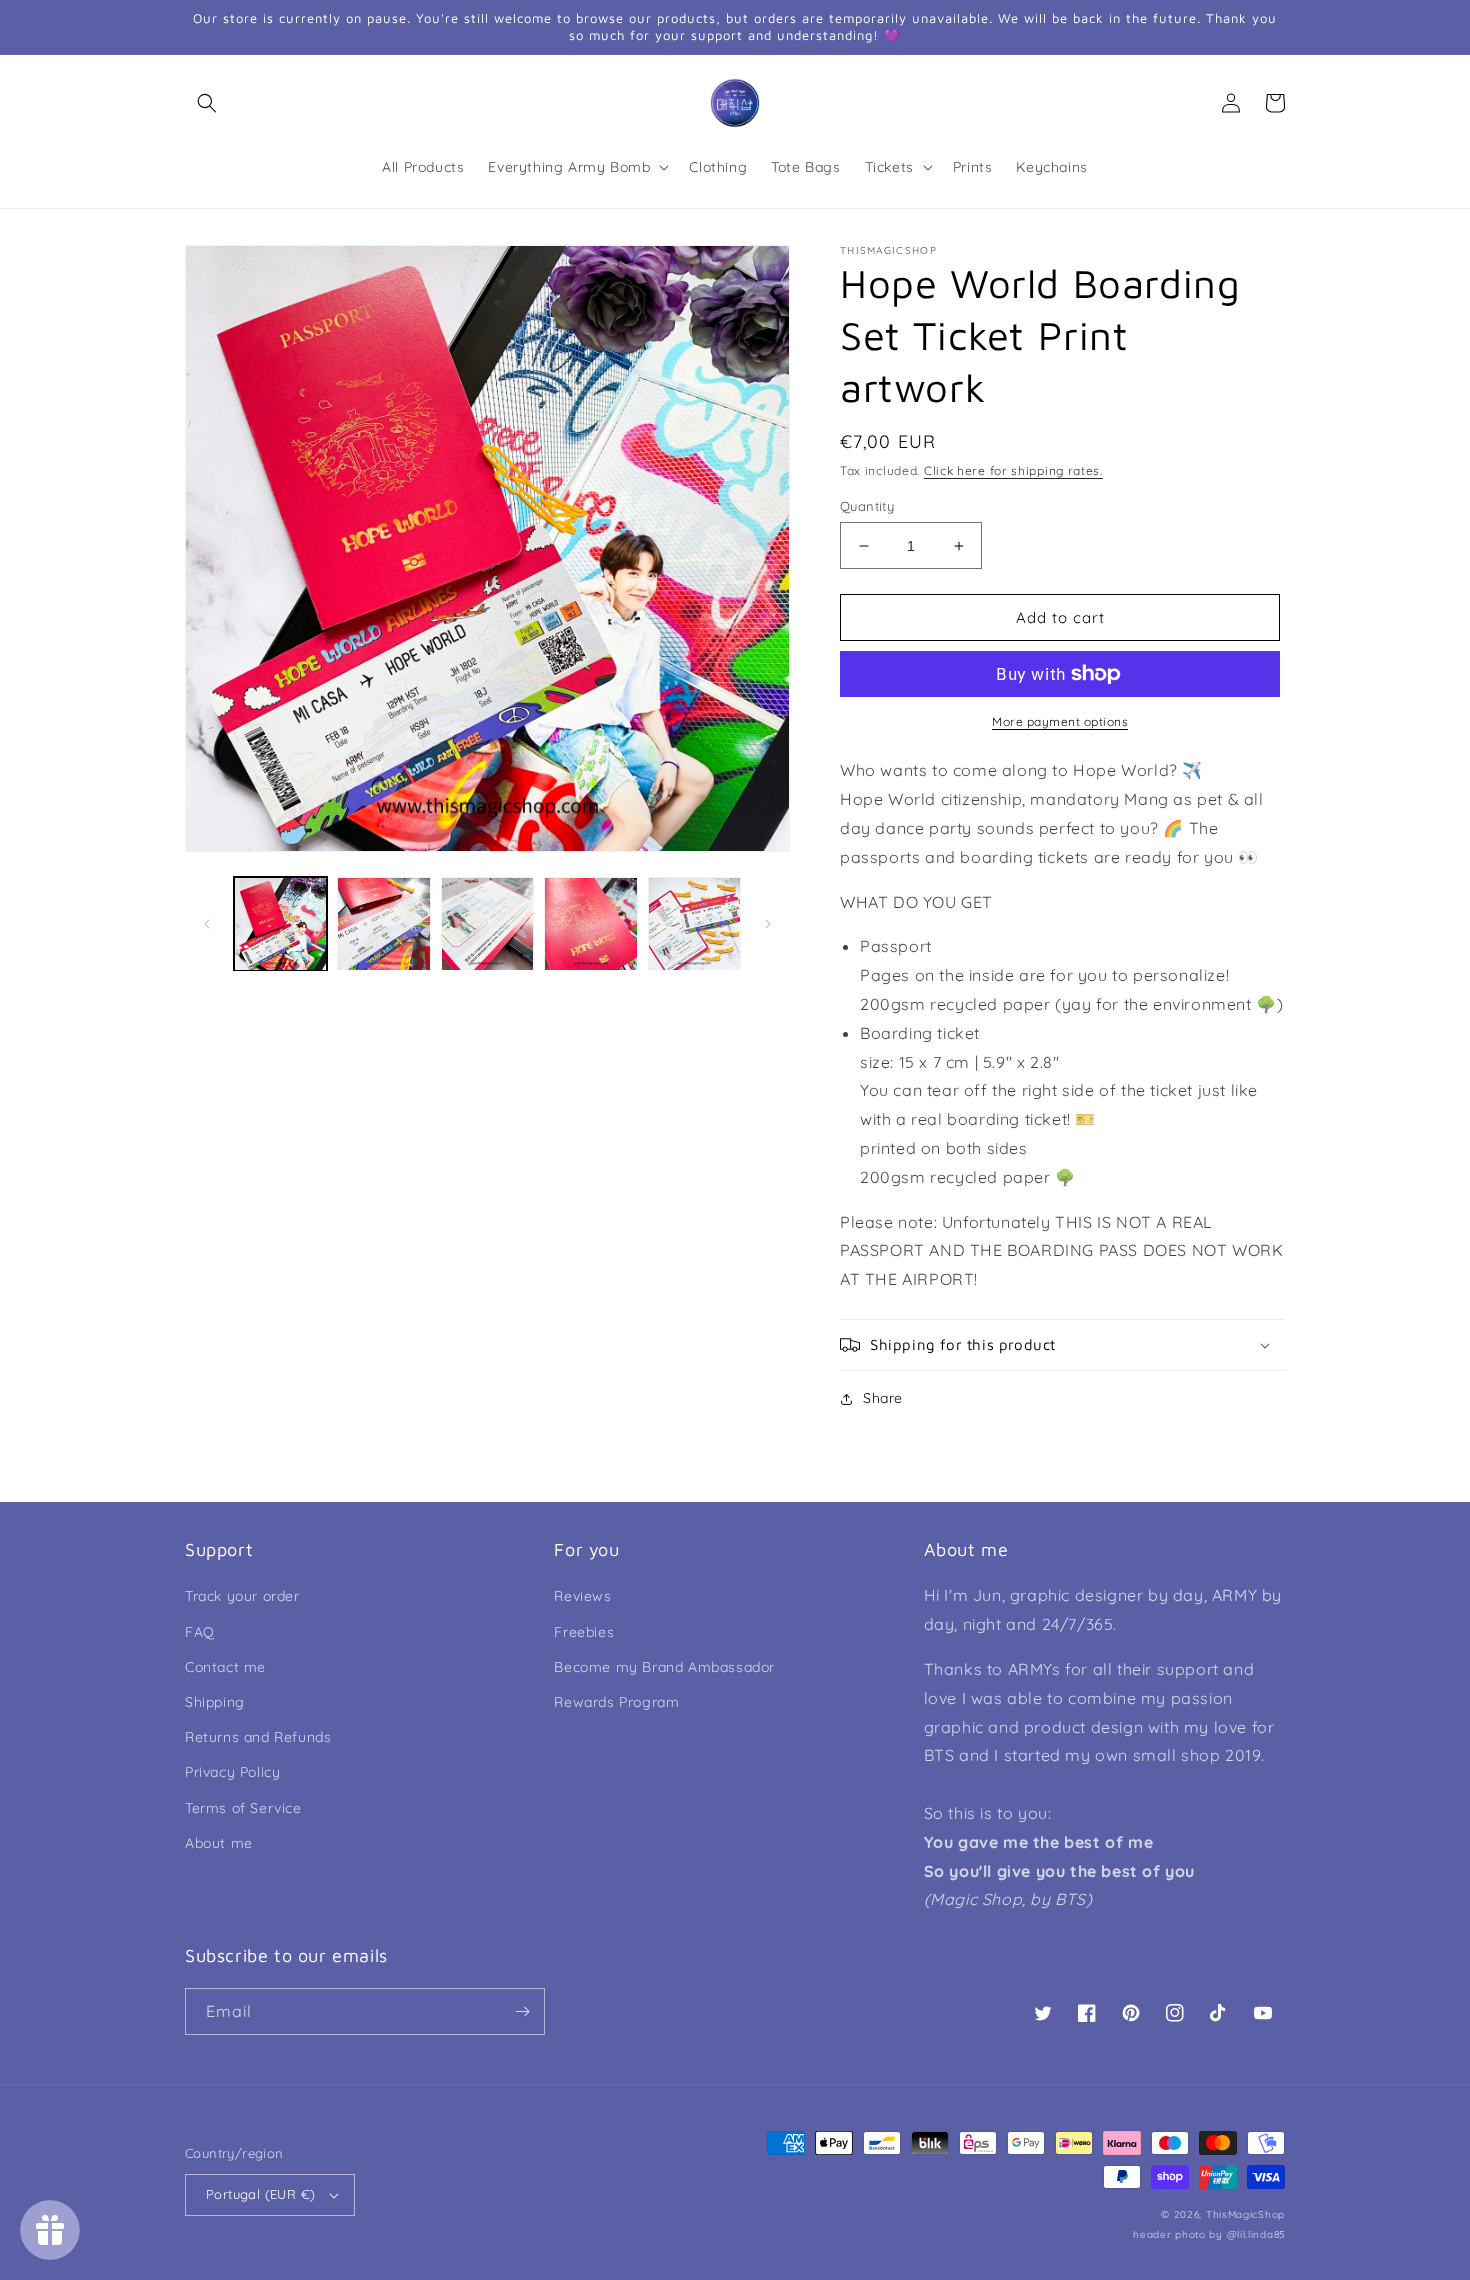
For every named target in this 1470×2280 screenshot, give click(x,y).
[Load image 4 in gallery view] (590, 923)
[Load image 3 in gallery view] (487, 923)
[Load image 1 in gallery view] (280, 923)
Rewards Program (616, 1702)
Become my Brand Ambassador (664, 1667)
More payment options (1060, 721)
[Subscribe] (522, 2011)
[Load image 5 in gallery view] (694, 923)
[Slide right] (768, 924)
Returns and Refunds (258, 1737)
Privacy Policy (232, 1772)
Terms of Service (243, 1808)
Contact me (225, 1667)
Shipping (215, 1702)
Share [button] (883, 1398)
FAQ (200, 1632)
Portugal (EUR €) (260, 2194)
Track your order (242, 1596)
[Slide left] (207, 924)
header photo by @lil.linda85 (1209, 2234)
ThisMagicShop (1245, 2214)
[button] (207, 103)
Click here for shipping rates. (1013, 470)
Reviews (582, 1596)
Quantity (867, 506)
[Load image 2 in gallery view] (383, 923)
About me (219, 1843)
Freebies (584, 1632)
